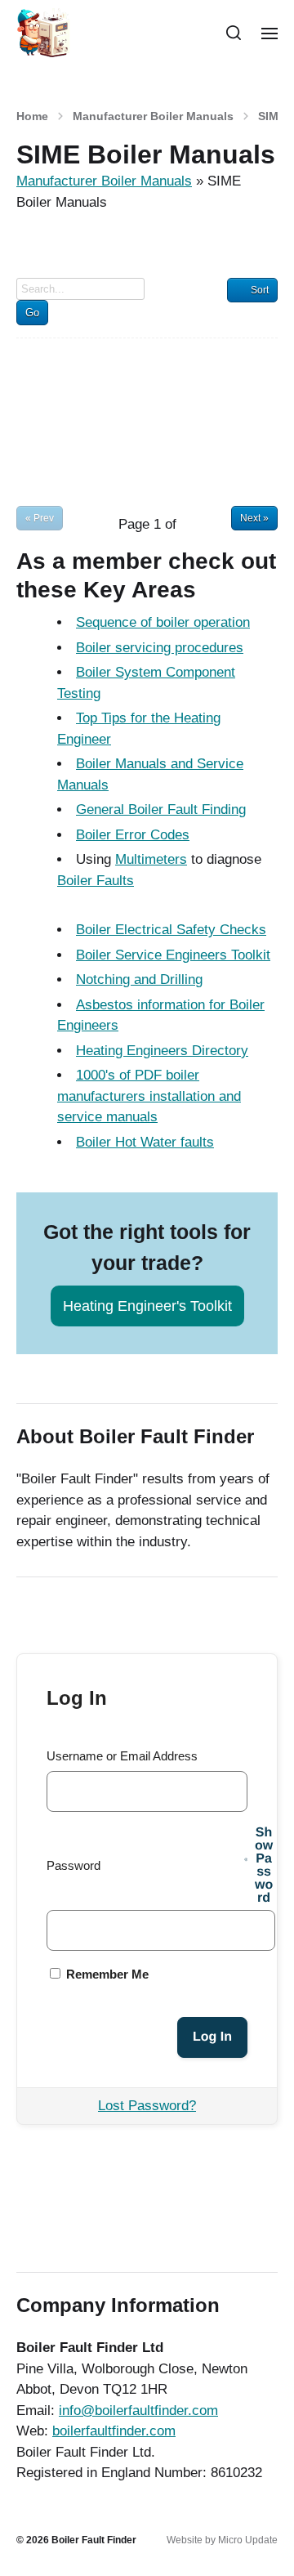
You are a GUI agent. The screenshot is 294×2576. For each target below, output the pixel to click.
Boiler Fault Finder (94, 2540)
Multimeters (151, 859)
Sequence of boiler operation (163, 622)
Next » (254, 518)
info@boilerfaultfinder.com (138, 2411)
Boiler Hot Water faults (145, 1142)
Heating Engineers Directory (162, 1051)
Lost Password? (147, 2106)
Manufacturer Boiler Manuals (153, 116)
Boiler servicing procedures (160, 648)
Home (32, 116)
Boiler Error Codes (133, 835)
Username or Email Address (122, 1756)
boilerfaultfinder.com (114, 2431)
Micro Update (248, 2540)
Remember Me (106, 1974)
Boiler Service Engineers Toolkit (173, 955)
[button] (234, 33)
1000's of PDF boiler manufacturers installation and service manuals (149, 1096)
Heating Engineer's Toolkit (147, 1306)
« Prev (40, 518)
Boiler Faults (96, 881)
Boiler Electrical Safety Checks (171, 930)
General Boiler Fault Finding (161, 809)
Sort (260, 290)
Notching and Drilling (139, 979)
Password (73, 1865)
